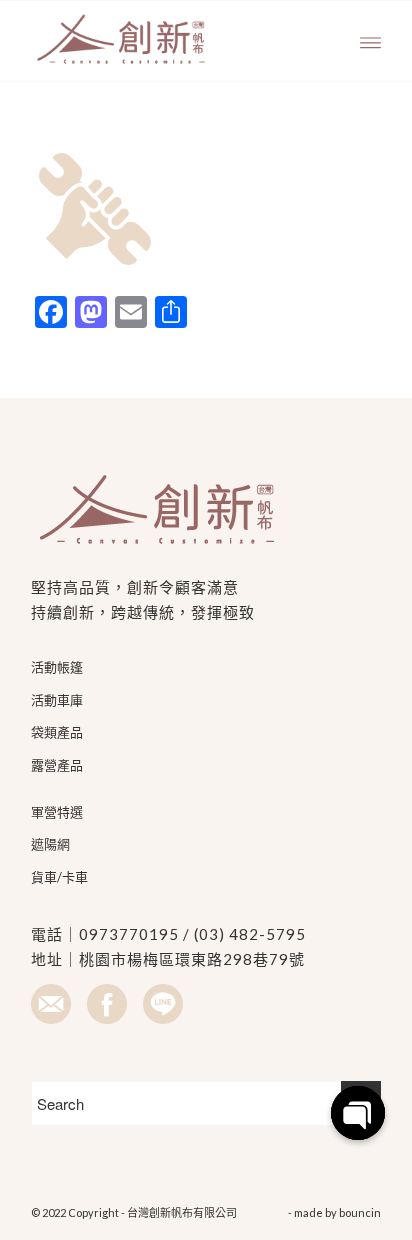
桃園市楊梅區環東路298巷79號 (192, 959)
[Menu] (370, 41)
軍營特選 (57, 812)
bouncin (360, 1212)
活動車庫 (57, 700)
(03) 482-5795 (250, 934)
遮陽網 (50, 844)
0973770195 (129, 934)
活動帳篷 (57, 667)
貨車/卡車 (59, 877)
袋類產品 (57, 732)
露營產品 (57, 765)
